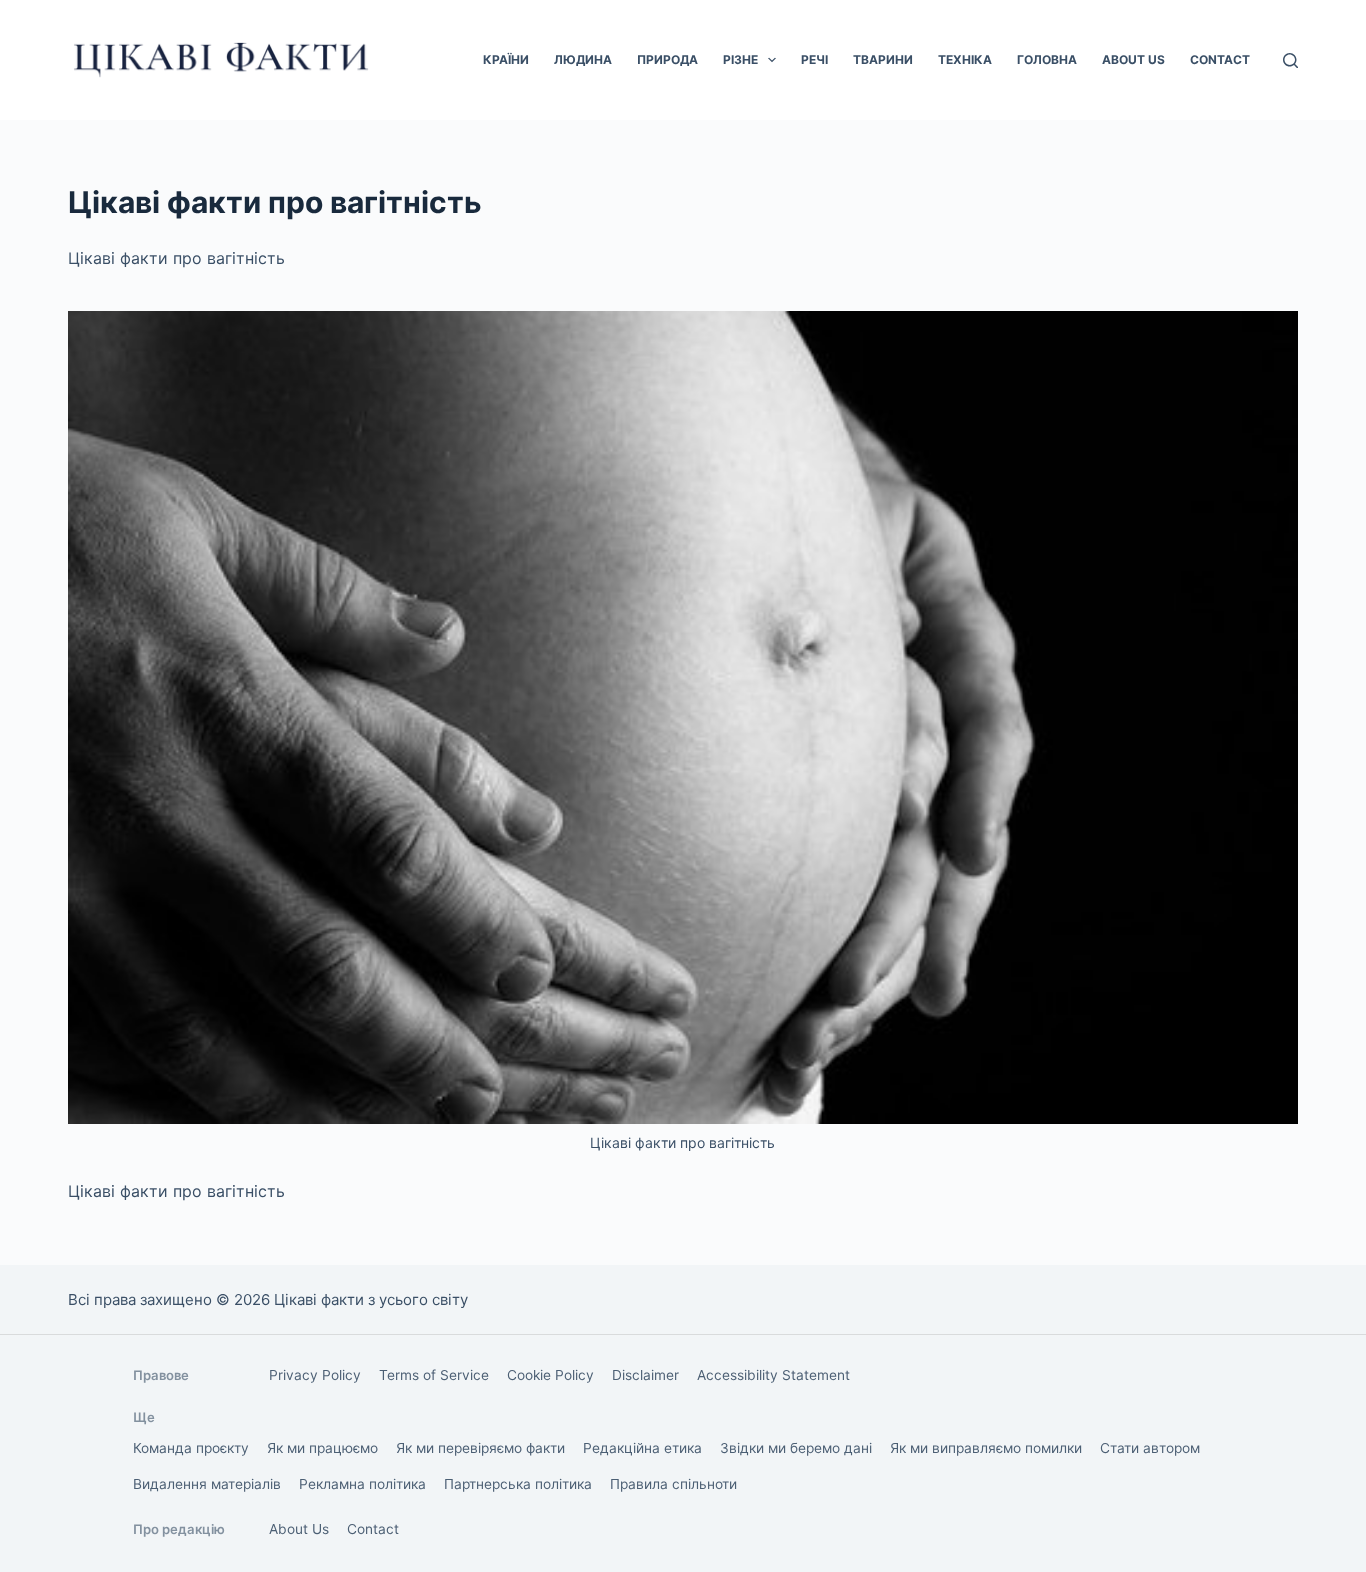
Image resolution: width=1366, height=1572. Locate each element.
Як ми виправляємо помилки (986, 1448)
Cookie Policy (550, 1375)
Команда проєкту (191, 1448)
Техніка (965, 59)
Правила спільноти (673, 1484)
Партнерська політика (518, 1484)
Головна (1047, 59)
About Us (1133, 59)
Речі (814, 59)
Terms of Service (434, 1375)
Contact (1220, 59)
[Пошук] (1290, 60)
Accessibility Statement (773, 1375)
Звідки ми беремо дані (796, 1448)
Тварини (883, 59)
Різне (740, 59)
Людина (583, 59)
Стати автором (1150, 1448)
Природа (667, 59)
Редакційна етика (642, 1448)
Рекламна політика (362, 1484)
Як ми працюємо (322, 1448)
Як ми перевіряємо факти (480, 1448)
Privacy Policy (315, 1375)
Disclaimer (645, 1375)
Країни (506, 59)
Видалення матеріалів (207, 1484)
